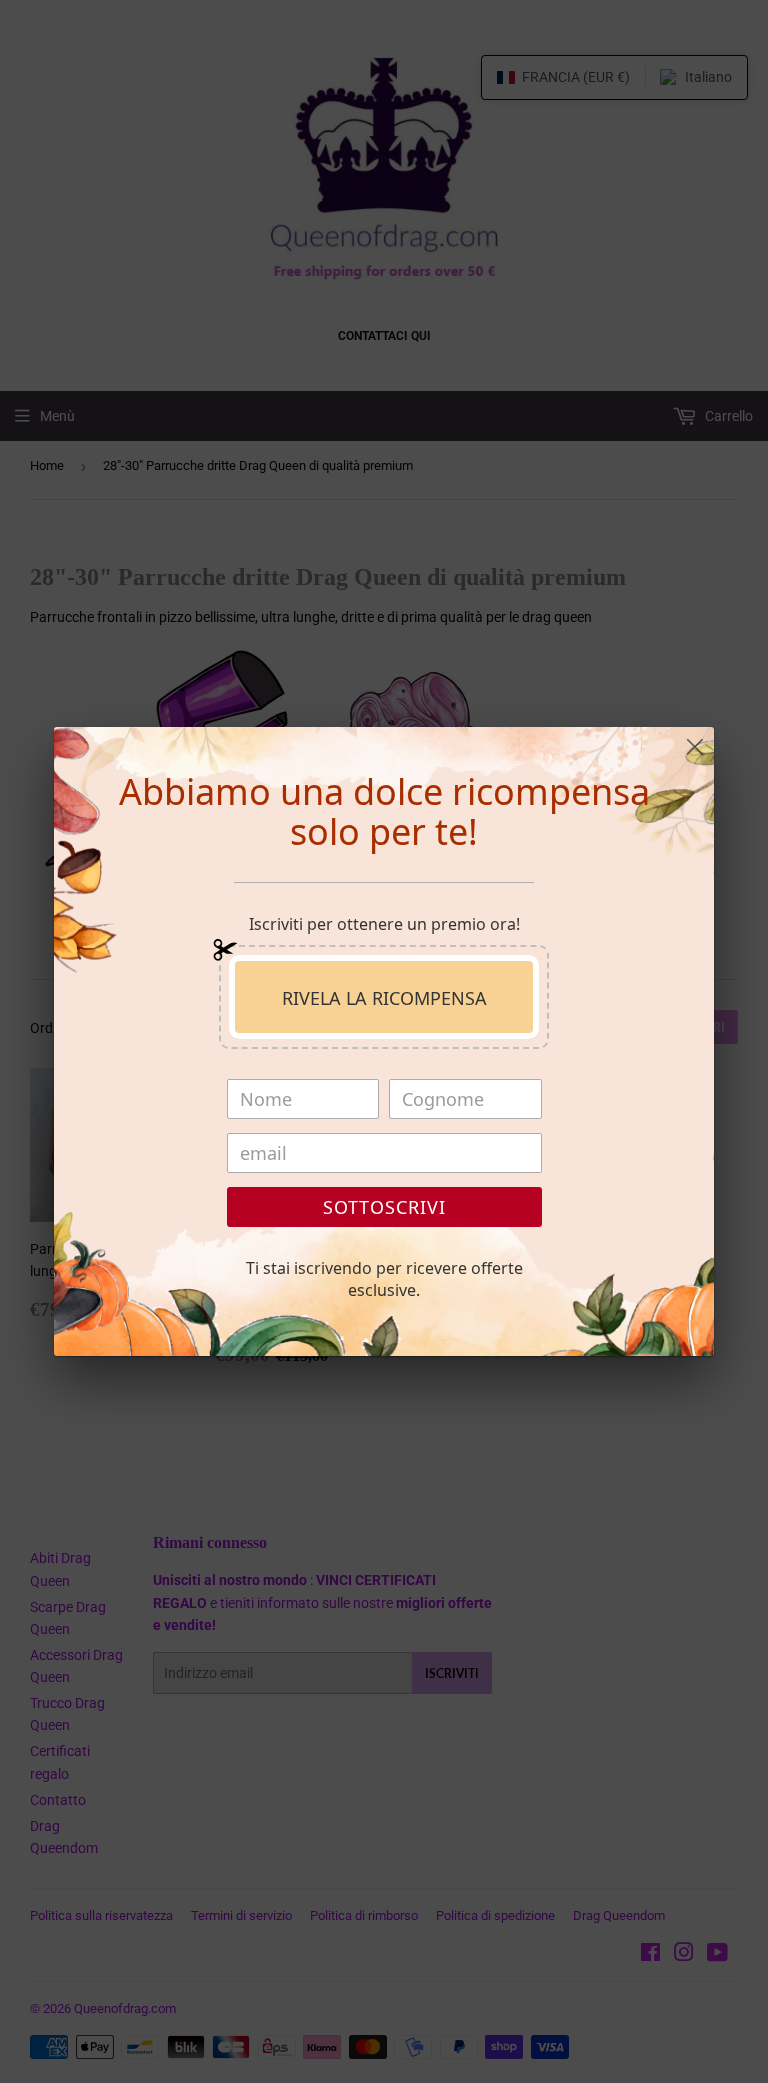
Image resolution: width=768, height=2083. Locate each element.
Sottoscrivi (384, 1207)
